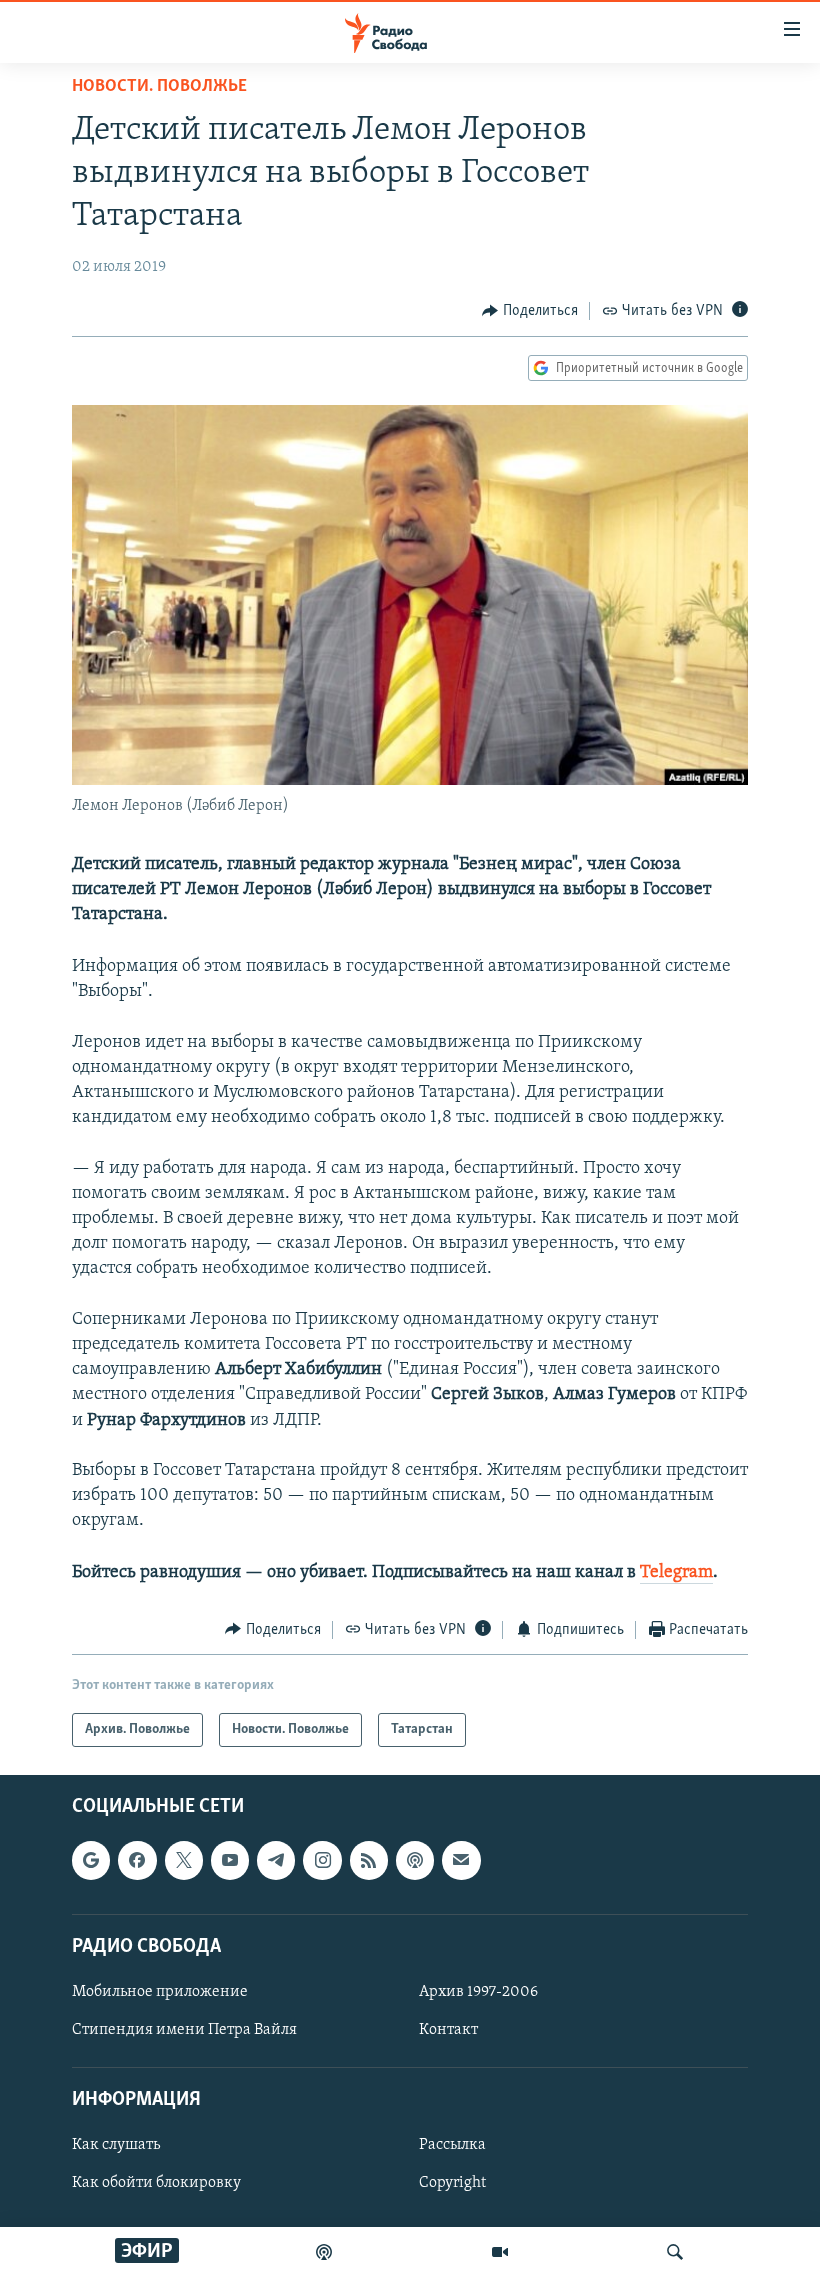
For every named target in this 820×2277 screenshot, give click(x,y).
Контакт (448, 2030)
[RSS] (369, 1861)
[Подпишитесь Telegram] (276, 1861)
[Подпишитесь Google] (91, 1861)
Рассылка (452, 2146)
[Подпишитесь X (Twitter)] (184, 1861)
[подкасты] (324, 2252)
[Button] (530, 311)
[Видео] (500, 2252)
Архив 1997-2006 (478, 1992)
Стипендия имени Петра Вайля (184, 2030)
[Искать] (675, 2252)
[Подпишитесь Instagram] (322, 1861)
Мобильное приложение (160, 1992)
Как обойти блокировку (156, 2184)
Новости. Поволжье (159, 87)
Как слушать (116, 2146)
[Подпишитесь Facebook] (137, 1861)
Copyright (452, 2184)
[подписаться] (461, 1861)
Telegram (676, 1573)
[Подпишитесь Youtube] (230, 1861)
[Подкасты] (415, 1861)
